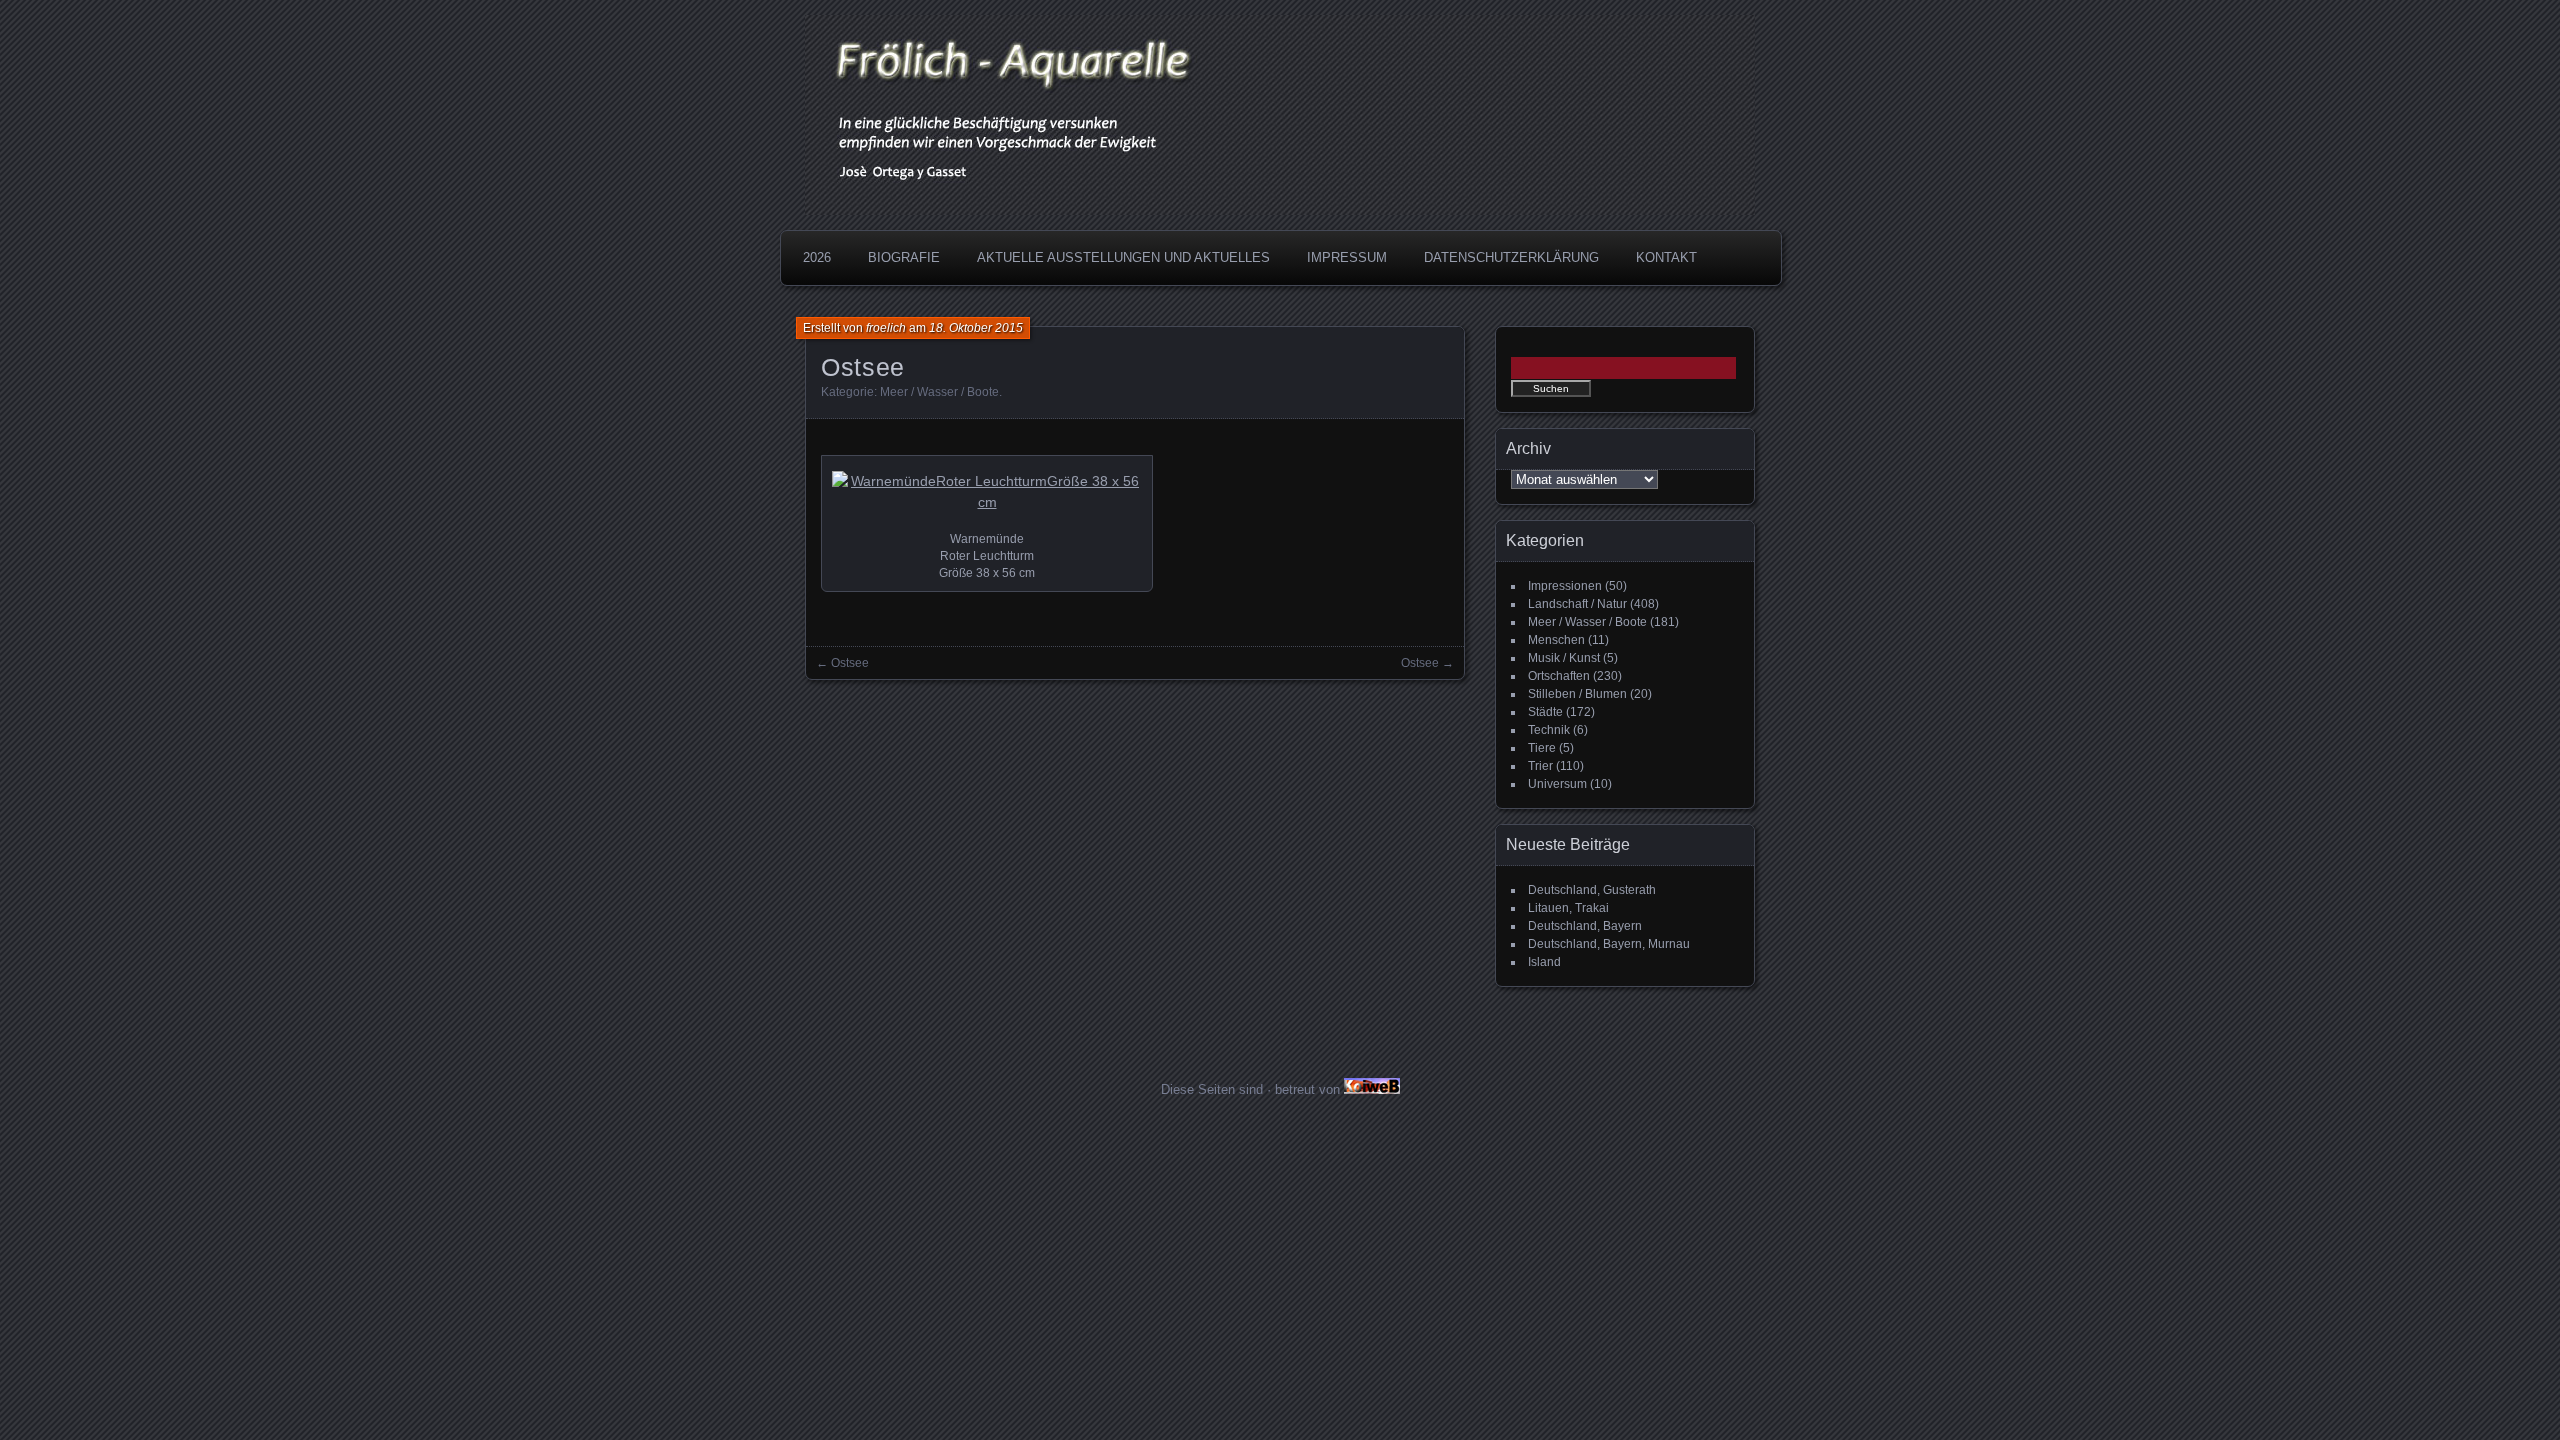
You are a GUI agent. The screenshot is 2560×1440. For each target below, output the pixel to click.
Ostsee (850, 663)
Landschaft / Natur (1577, 604)
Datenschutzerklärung (1511, 257)
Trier (1540, 766)
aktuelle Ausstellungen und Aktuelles (1123, 257)
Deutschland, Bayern (1585, 926)
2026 (817, 257)
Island (1544, 962)
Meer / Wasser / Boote (939, 392)
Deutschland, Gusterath (1592, 890)
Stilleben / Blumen (1577, 694)
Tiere (1542, 748)
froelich (886, 328)
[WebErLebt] (1372, 1089)
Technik (1549, 730)
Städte (1545, 712)
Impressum (1347, 257)
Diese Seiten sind (1212, 1089)
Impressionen (1565, 586)
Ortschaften (1559, 676)
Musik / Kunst (1564, 658)
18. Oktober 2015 (976, 328)
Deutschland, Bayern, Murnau (1609, 944)
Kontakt (1666, 257)
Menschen (1556, 640)
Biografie (904, 257)
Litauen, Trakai (1568, 908)
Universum (1557, 784)
